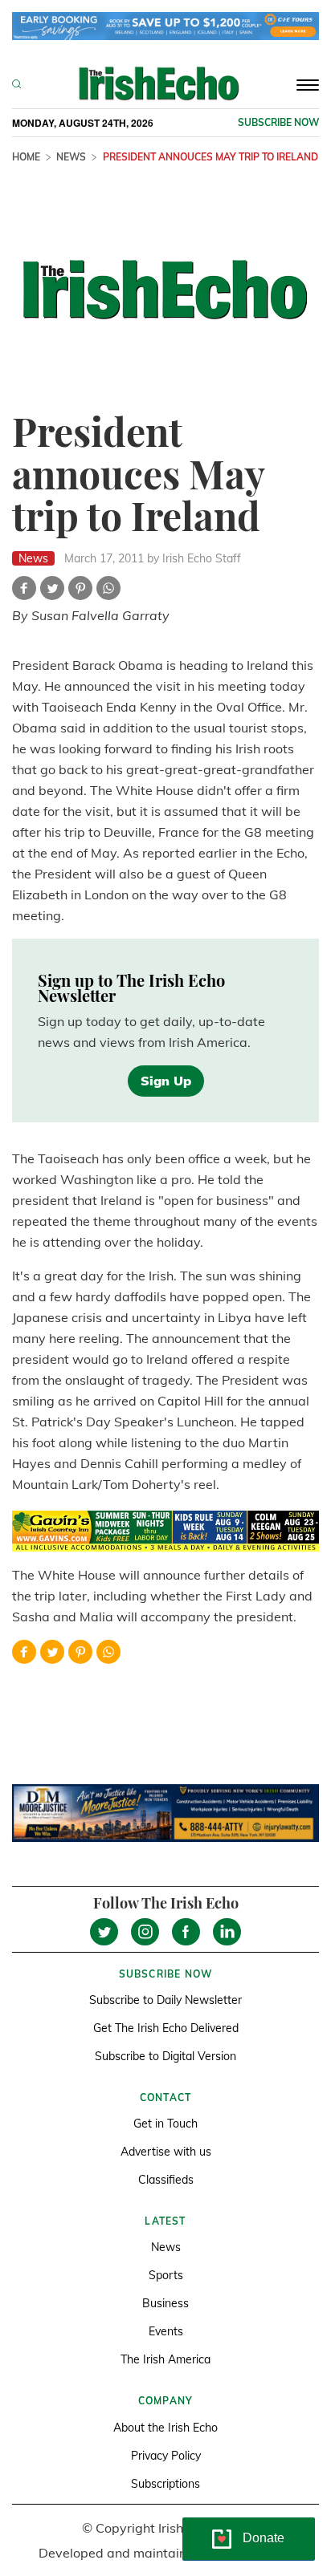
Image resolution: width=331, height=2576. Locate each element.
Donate (264, 2538)
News (71, 157)
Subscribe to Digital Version (165, 2056)
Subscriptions (165, 2484)
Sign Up (166, 1081)
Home (26, 157)
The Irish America (165, 2359)
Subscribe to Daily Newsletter (165, 2000)
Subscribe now (278, 122)
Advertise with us (166, 2152)
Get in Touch (165, 2124)
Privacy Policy (166, 2456)
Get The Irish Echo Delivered (166, 2028)
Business (165, 2303)
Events (166, 2331)
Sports (166, 2275)
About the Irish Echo (165, 2428)
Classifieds (166, 2180)
